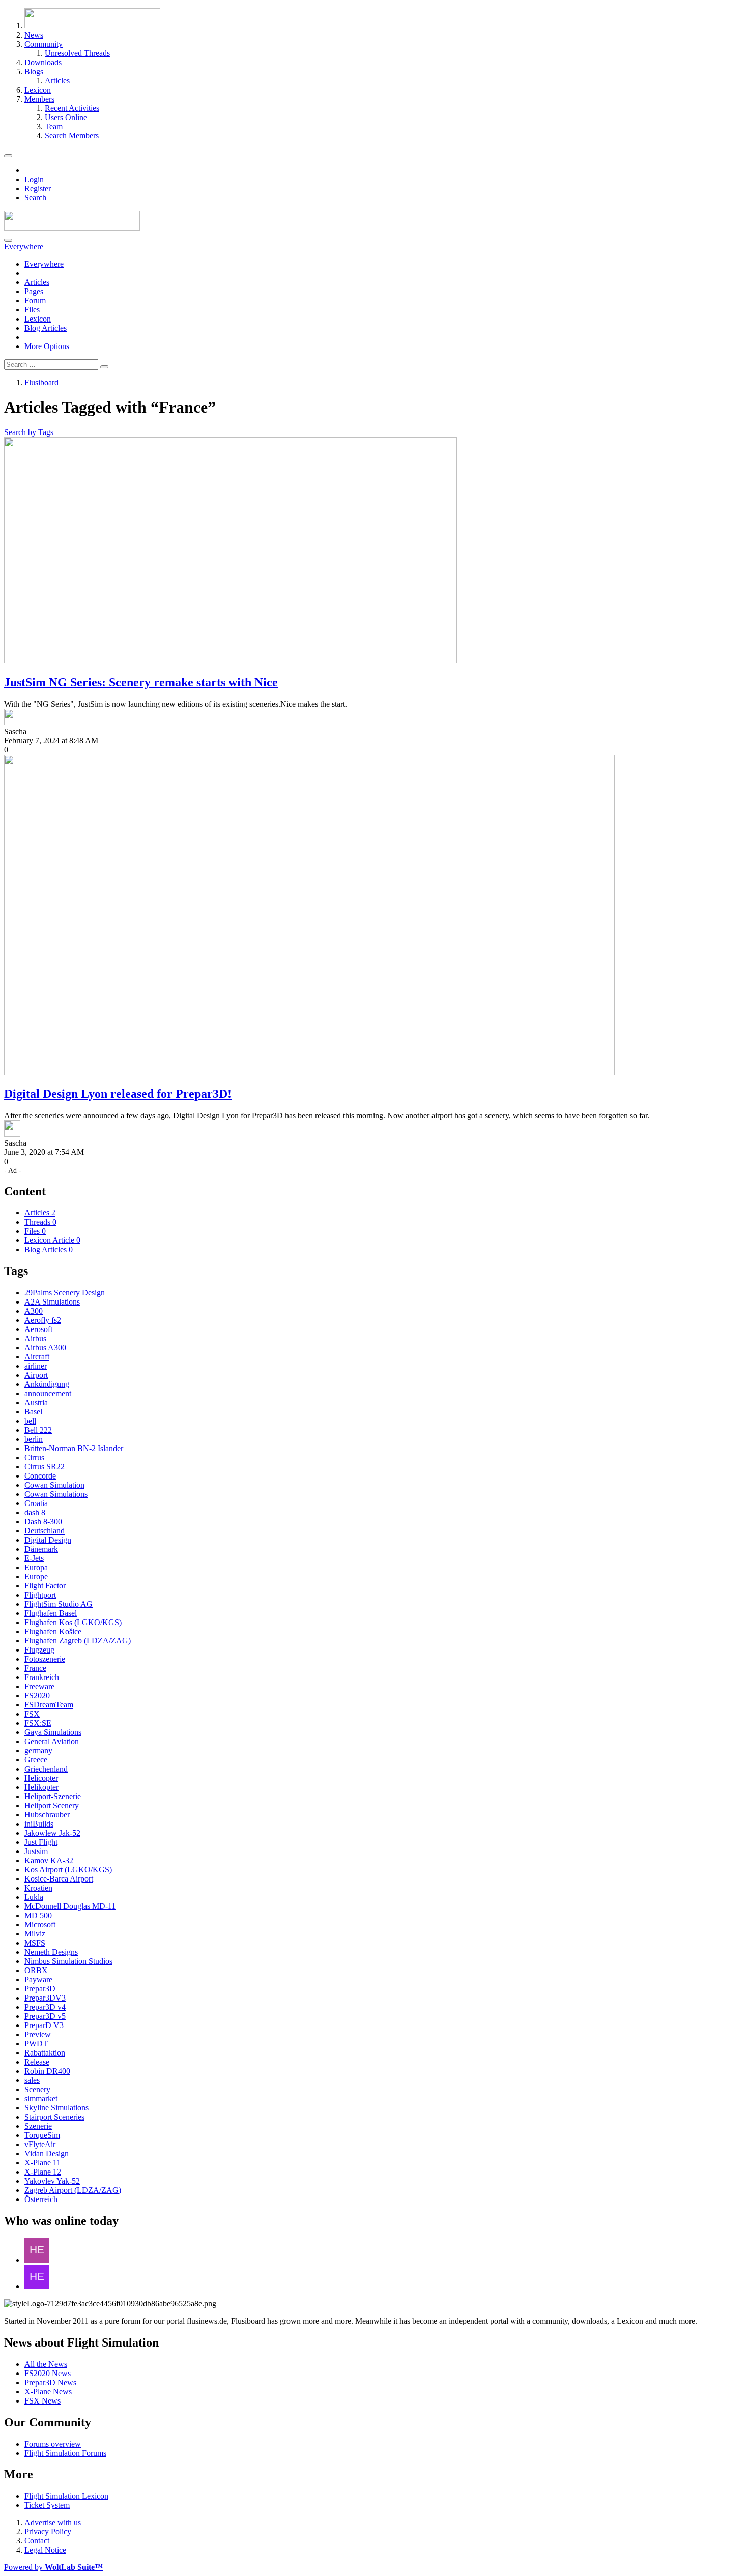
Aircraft (37, 1357)
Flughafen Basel (51, 1613)
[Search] (8, 240)
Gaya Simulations (53, 1732)
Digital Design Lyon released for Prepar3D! (118, 1094)
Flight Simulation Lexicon (66, 2496)
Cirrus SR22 (45, 1467)
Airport (36, 1375)
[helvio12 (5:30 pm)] (37, 2260)
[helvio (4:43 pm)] (37, 2286)
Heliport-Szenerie (53, 1796)
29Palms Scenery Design (65, 1293)
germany (38, 1750)
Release (37, 2062)
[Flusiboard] (72, 228)
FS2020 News (48, 2373)
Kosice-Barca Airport (59, 1879)
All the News (46, 2364)
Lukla (34, 1897)
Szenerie (38, 2126)
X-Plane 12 (43, 2172)
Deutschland (45, 1531)
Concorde (40, 1476)
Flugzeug (39, 1650)
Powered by (53, 2567)
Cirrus (34, 1457)
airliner (36, 1366)
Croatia (36, 1503)
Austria (36, 1402)
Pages (34, 291)
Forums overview (53, 2444)
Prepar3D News (50, 2382)
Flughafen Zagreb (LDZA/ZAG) (78, 1641)
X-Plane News (48, 2392)
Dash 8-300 (43, 1522)
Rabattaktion (45, 2053)
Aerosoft (38, 1329)
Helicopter (41, 1778)
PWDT (36, 2044)
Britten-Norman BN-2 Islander (74, 1448)
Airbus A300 (45, 1348)
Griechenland (46, 1769)
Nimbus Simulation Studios (68, 1961)
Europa (36, 1567)
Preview (38, 2034)
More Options (47, 346)
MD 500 (38, 1915)
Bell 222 (38, 1430)
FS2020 (37, 1696)
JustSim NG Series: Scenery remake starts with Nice (141, 682)
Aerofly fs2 (43, 1320)
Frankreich (42, 1677)
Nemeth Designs (51, 1952)
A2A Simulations (52, 1302)
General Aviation (52, 1741)
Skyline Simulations (56, 2108)
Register (38, 189)
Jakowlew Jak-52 (52, 1833)
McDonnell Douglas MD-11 (70, 1906)
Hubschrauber (47, 1815)
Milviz (35, 1934)
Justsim (36, 1851)
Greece (36, 1760)
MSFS (35, 1943)
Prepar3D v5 (45, 2016)
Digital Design (48, 1540)
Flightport (40, 1595)
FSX (32, 1714)
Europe (36, 1576)
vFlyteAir (40, 2144)
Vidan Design (47, 2153)
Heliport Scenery (52, 1805)
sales (32, 2080)
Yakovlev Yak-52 (52, 2181)
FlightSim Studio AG (59, 1604)
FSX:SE (38, 1723)
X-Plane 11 (42, 2163)
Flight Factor (45, 1586)
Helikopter (41, 1787)
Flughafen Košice (53, 1631)
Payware (38, 1979)
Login (34, 179)
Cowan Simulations (56, 1494)
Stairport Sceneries (54, 2117)
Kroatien (38, 1888)
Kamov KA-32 (49, 1860)
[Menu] (8, 156)
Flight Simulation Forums (65, 2453)
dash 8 (35, 1512)
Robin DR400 (47, 2071)
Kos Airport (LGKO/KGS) (68, 1870)
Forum (35, 300)
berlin (34, 1439)
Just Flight (41, 1842)
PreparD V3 (44, 2025)
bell (30, 1421)
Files (32, 310)
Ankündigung (47, 1384)
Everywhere (44, 264)
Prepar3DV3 (45, 1998)
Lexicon (38, 319)
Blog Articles (46, 328)
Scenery (37, 2089)
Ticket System (47, 2505)
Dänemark (41, 1549)
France (35, 1668)
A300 (34, 1311)
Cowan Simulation (54, 1485)
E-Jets (34, 1558)
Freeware (39, 1686)
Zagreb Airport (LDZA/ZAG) (73, 2190)
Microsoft (40, 1924)
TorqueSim (42, 2135)
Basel (33, 1412)
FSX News (42, 2401)
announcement (48, 1393)
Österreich (41, 2199)
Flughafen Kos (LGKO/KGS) (73, 1622)
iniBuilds (39, 1824)
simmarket (41, 2099)
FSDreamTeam (49, 1705)
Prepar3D (40, 1989)
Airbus (35, 1338)
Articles (37, 282)
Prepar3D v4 (45, 2007)
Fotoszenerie (45, 1659)
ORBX (36, 1970)
